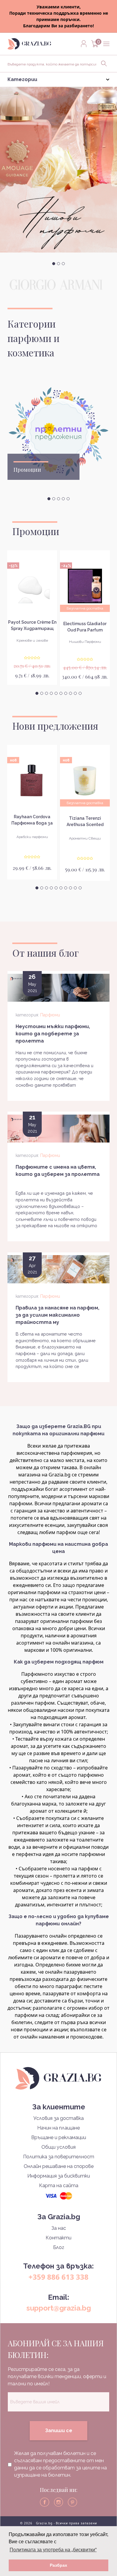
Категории (22, 79)
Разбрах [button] (58, 2565)
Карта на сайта (59, 2186)
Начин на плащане (58, 2128)
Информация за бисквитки (59, 2176)
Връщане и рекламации (59, 2137)
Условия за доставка (58, 2118)
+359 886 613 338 (58, 2277)
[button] (54, 264)
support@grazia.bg (59, 2308)
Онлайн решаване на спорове (59, 2166)
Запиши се (59, 2431)
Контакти (58, 2238)
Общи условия (58, 2147)
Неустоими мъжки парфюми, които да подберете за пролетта (53, 1034)
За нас (59, 2228)
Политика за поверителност (59, 2157)
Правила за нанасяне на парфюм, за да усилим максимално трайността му (57, 1315)
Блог (59, 2247)
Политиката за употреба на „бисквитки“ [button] (53, 2550)
